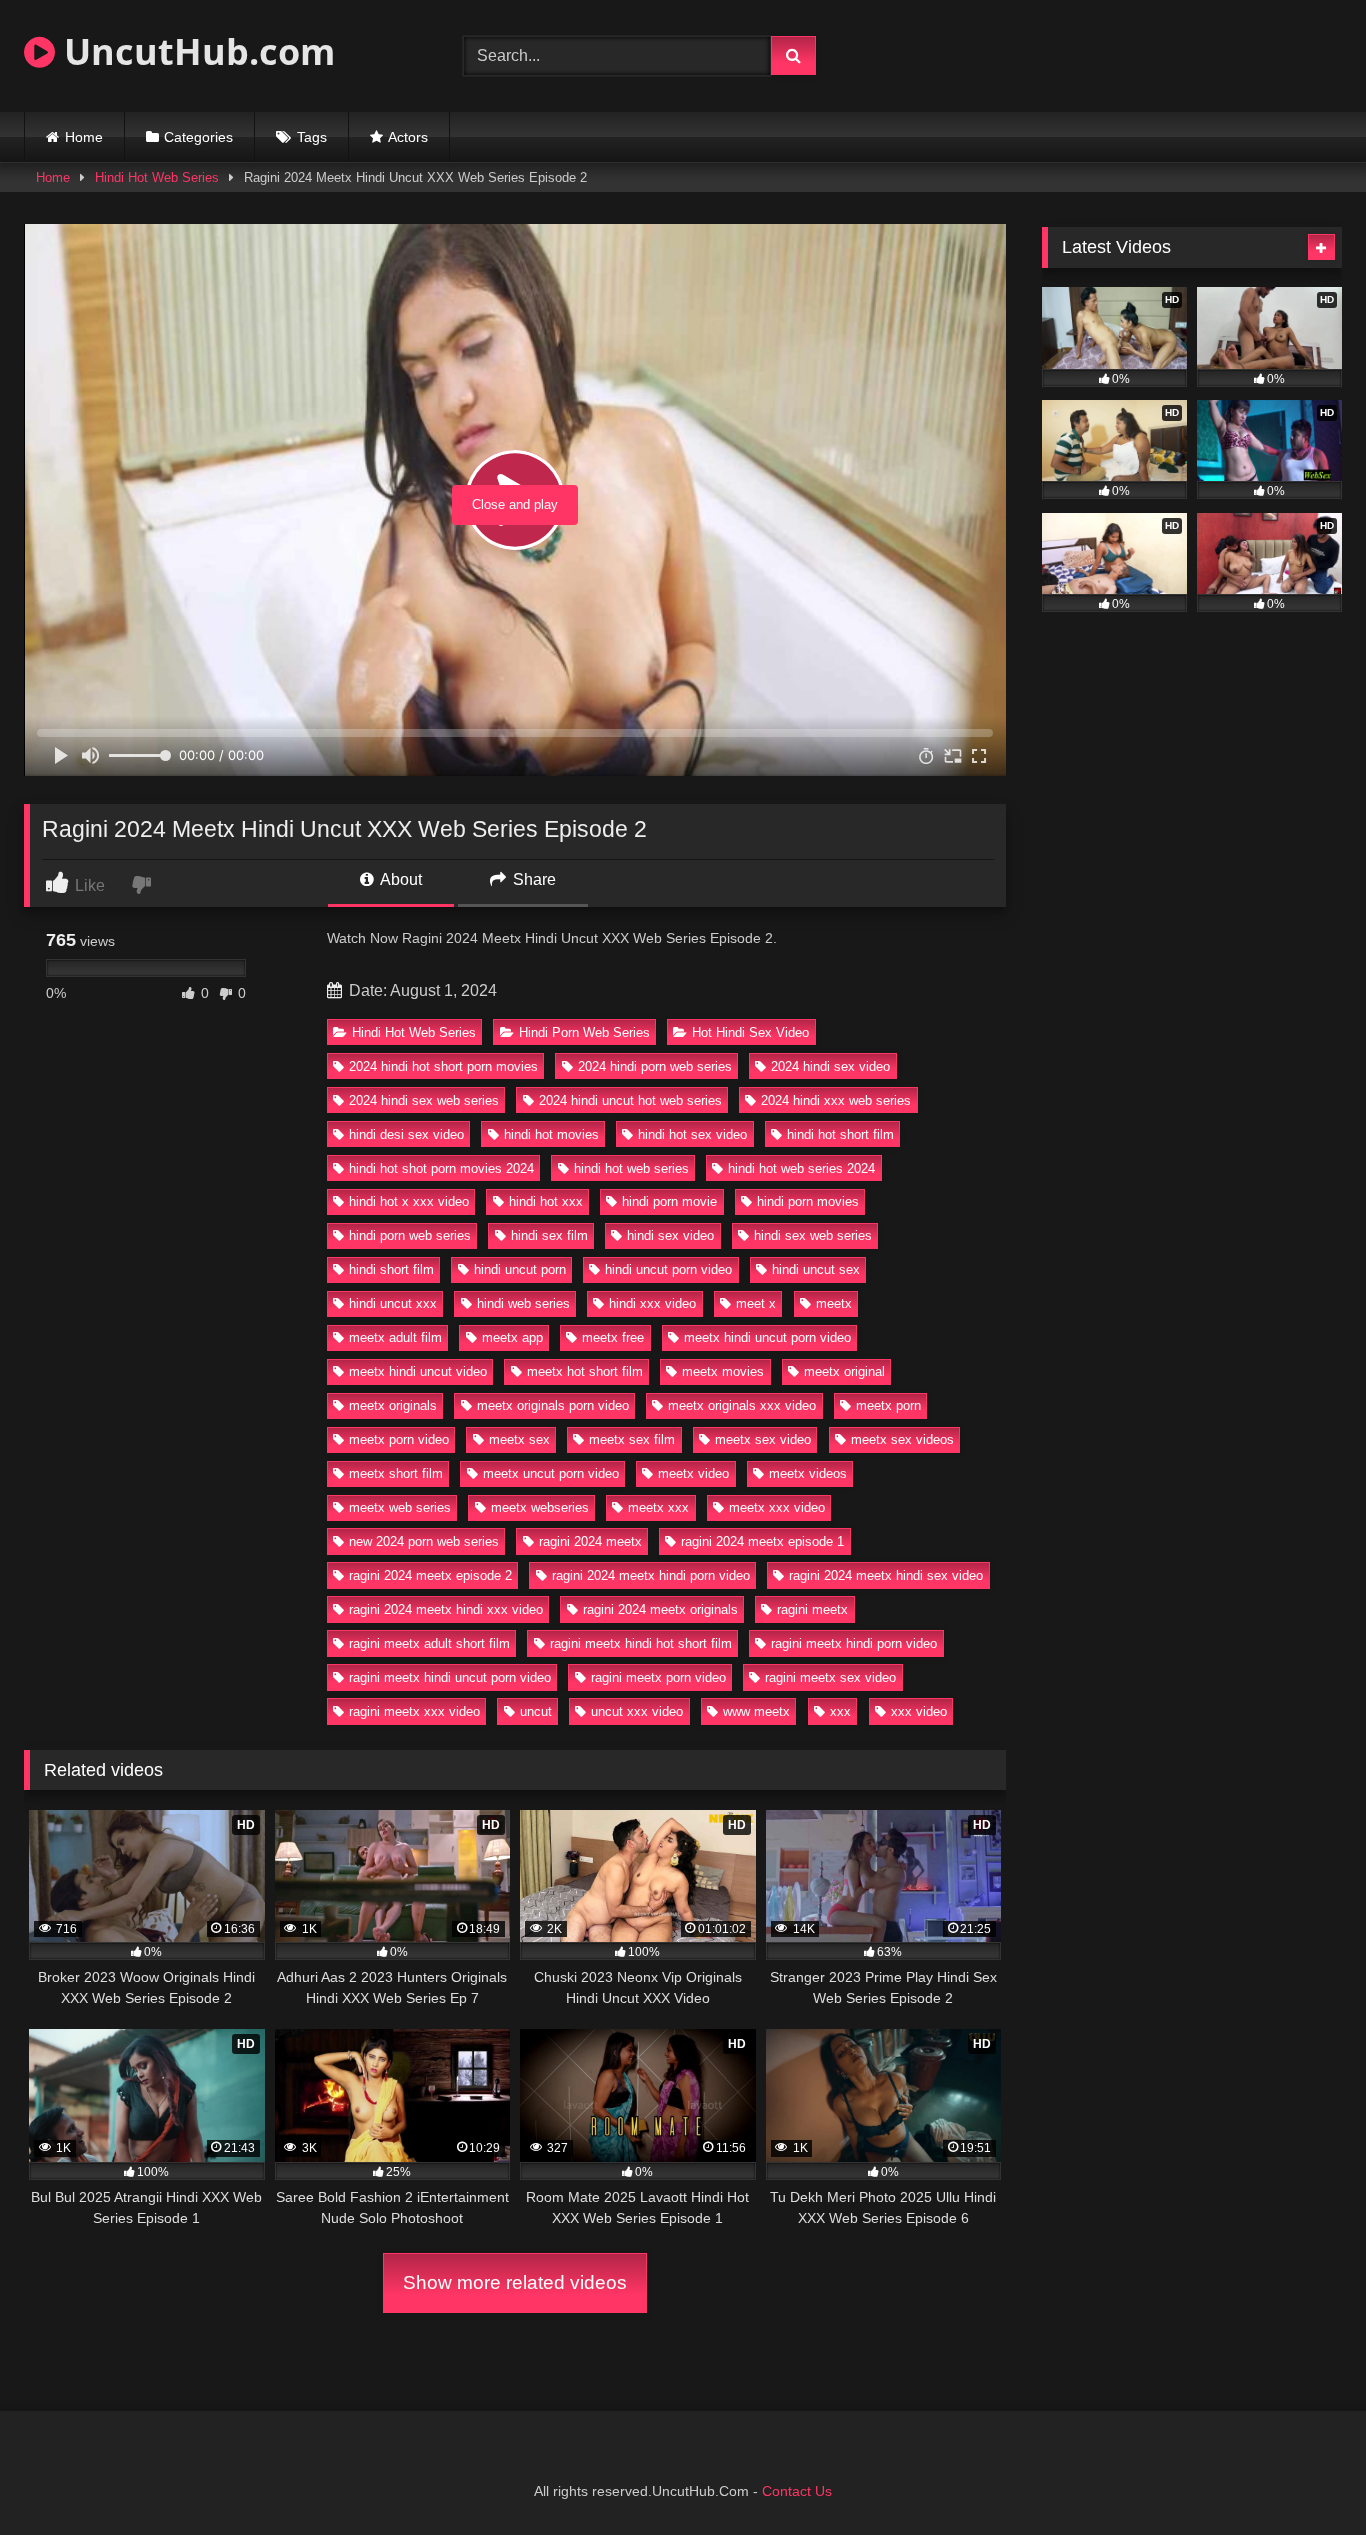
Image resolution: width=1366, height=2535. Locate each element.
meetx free (613, 1337)
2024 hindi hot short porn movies (443, 1066)
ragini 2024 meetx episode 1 (762, 1541)
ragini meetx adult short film (429, 1643)
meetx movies (723, 1371)
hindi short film (391, 1269)
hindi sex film (549, 1235)
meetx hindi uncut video (418, 1371)
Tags (312, 137)
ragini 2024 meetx (590, 1541)
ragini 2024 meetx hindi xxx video (446, 1609)
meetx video (693, 1473)
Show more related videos (515, 2282)
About (399, 879)
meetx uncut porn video (551, 1473)
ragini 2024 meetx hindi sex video (886, 1575)
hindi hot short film (840, 1134)
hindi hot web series (631, 1168)
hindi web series (523, 1303)
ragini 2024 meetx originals (660, 1609)
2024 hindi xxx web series (836, 1100)
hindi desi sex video (406, 1134)
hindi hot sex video (692, 1134)
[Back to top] (1304, 2475)
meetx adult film (395, 1337)
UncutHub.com (195, 51)
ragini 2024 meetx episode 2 (430, 1575)
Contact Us (797, 2491)
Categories (198, 137)
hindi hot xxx (546, 1201)
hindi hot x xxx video (409, 1201)
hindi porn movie (669, 1201)
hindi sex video (670, 1235)
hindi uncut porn (520, 1269)
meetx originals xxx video (742, 1405)
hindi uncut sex (816, 1269)
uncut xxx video (637, 1711)
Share (532, 879)
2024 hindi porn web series (655, 1066)
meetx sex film (632, 1439)
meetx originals (393, 1405)
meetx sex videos (902, 1439)
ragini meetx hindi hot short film (641, 1643)
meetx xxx (658, 1507)
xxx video (919, 1711)
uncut (536, 1711)
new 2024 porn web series (424, 1541)
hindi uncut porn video (668, 1269)
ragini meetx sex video (830, 1677)
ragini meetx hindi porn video (854, 1643)
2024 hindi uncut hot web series (630, 1100)
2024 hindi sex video (830, 1066)
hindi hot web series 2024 (801, 1168)
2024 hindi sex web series (424, 1100)
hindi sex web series (813, 1235)
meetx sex (519, 1439)
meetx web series (400, 1507)
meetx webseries (540, 1507)
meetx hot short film (585, 1371)
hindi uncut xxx (393, 1303)
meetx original (844, 1371)
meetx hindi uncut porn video (767, 1337)
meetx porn (888, 1405)
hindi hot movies (551, 1134)
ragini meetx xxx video (414, 1711)
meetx (834, 1303)
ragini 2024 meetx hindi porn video (651, 1575)
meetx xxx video (777, 1507)
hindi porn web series (410, 1235)
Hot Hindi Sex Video (750, 1032)
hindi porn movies (808, 1201)
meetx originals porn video (553, 1405)
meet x (756, 1303)
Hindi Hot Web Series (157, 177)
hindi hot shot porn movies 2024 (441, 1168)
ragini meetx (812, 1609)
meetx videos (808, 1473)
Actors (408, 137)
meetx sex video (763, 1439)
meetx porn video (399, 1439)
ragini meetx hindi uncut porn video (450, 1677)
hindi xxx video (652, 1303)
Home (84, 137)
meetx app (512, 1337)
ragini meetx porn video (658, 1677)
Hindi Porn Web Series (584, 1032)
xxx (840, 1711)
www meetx (756, 1711)
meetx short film (396, 1473)
